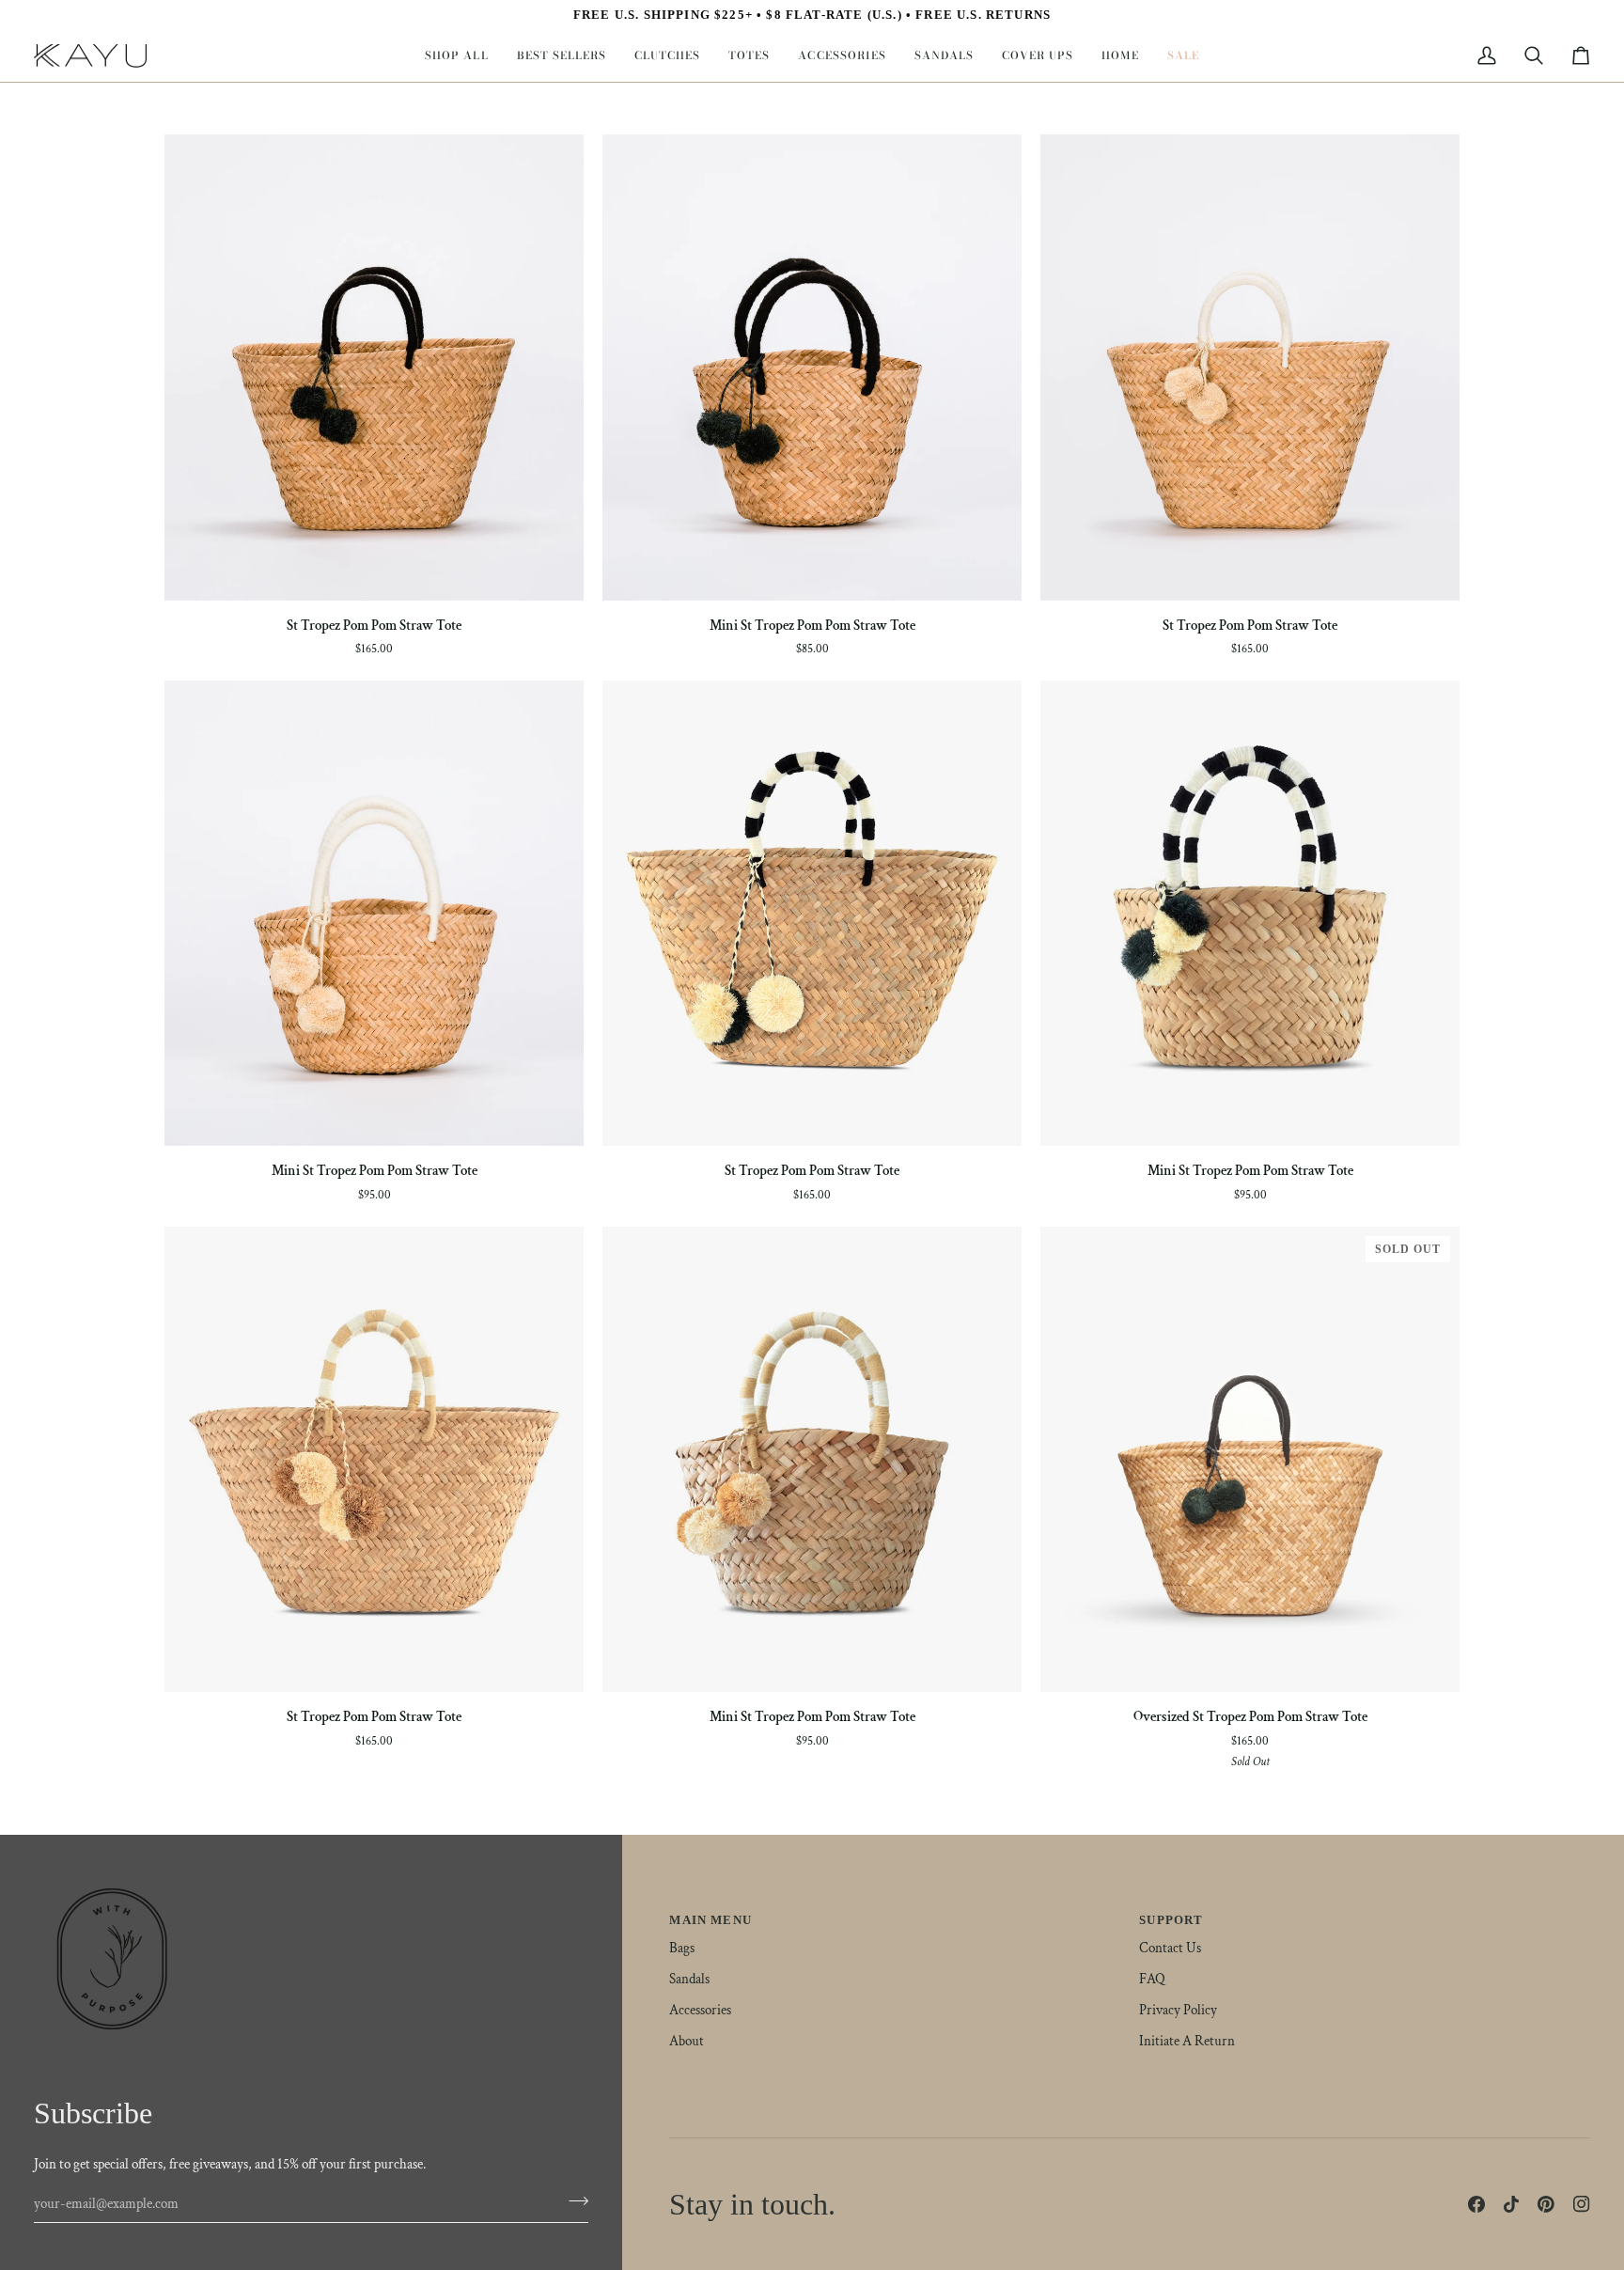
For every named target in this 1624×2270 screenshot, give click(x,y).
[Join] (573, 2201)
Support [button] (1171, 1920)
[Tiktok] (1511, 2204)
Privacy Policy (1178, 2010)
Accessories (700, 2010)
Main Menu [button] (710, 1920)
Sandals (689, 1979)
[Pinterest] (1546, 2204)
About (687, 2041)
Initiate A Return (1187, 2041)
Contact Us (1170, 1948)
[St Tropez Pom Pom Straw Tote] (374, 368)
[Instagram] (1582, 2204)
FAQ (1152, 1979)
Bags (682, 1948)
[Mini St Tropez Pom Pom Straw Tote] (812, 368)
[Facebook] (1476, 2204)
